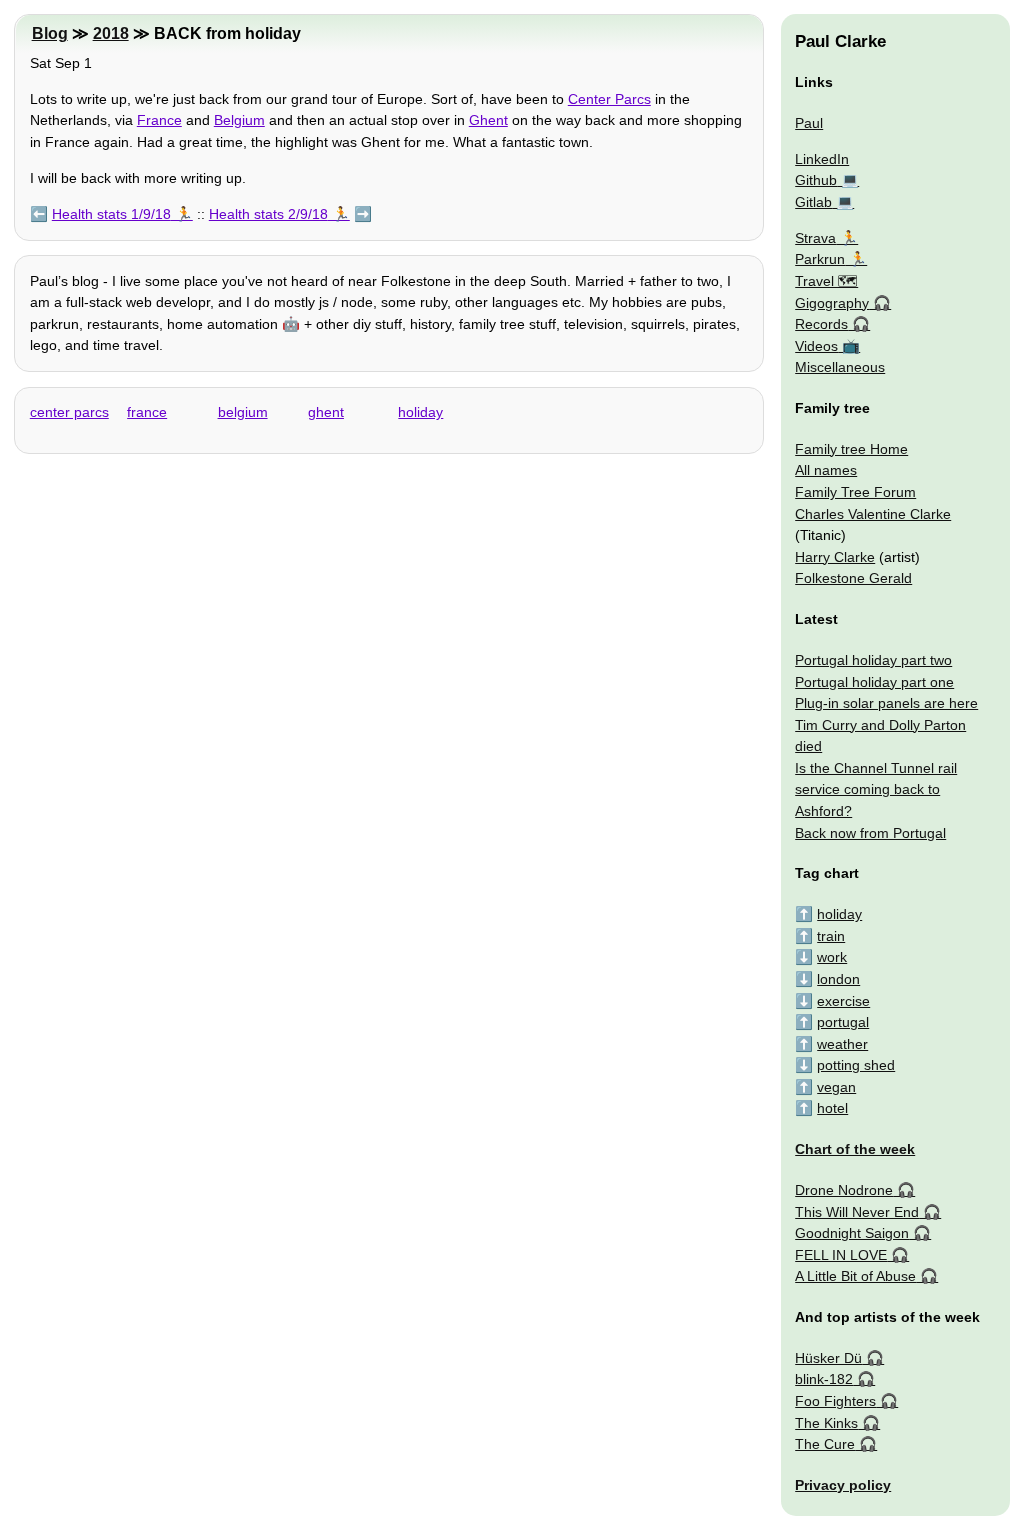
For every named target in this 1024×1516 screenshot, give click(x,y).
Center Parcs (609, 99)
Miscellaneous (840, 367)
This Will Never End (857, 1212)
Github (816, 180)
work (832, 957)
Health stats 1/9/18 (111, 214)
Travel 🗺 (826, 281)
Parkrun (820, 259)
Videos (816, 346)
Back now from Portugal (870, 833)
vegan (836, 1087)
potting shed (856, 1065)
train (831, 936)
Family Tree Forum (855, 492)
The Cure (825, 1444)
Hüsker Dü (828, 1358)
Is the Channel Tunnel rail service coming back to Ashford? (876, 789)
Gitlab (813, 202)
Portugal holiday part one (874, 682)
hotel (832, 1108)
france (147, 412)
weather (842, 1044)
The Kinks (826, 1423)
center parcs (69, 412)
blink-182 (824, 1379)
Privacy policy (843, 1485)
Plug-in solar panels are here (886, 703)
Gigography (832, 303)
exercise (843, 1001)
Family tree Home (851, 449)
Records (821, 324)
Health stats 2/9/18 (268, 214)
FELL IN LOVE (841, 1255)
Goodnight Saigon (852, 1233)
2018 (111, 33)
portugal (843, 1022)
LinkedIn (822, 159)
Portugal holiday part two (873, 660)
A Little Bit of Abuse (855, 1276)
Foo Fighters (835, 1401)
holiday (420, 412)
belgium (243, 412)
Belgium (239, 120)
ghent (326, 412)
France (159, 120)
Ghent (488, 120)
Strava (815, 238)
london (838, 979)
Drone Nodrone (844, 1190)
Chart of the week (855, 1149)
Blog (50, 33)
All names (826, 470)
